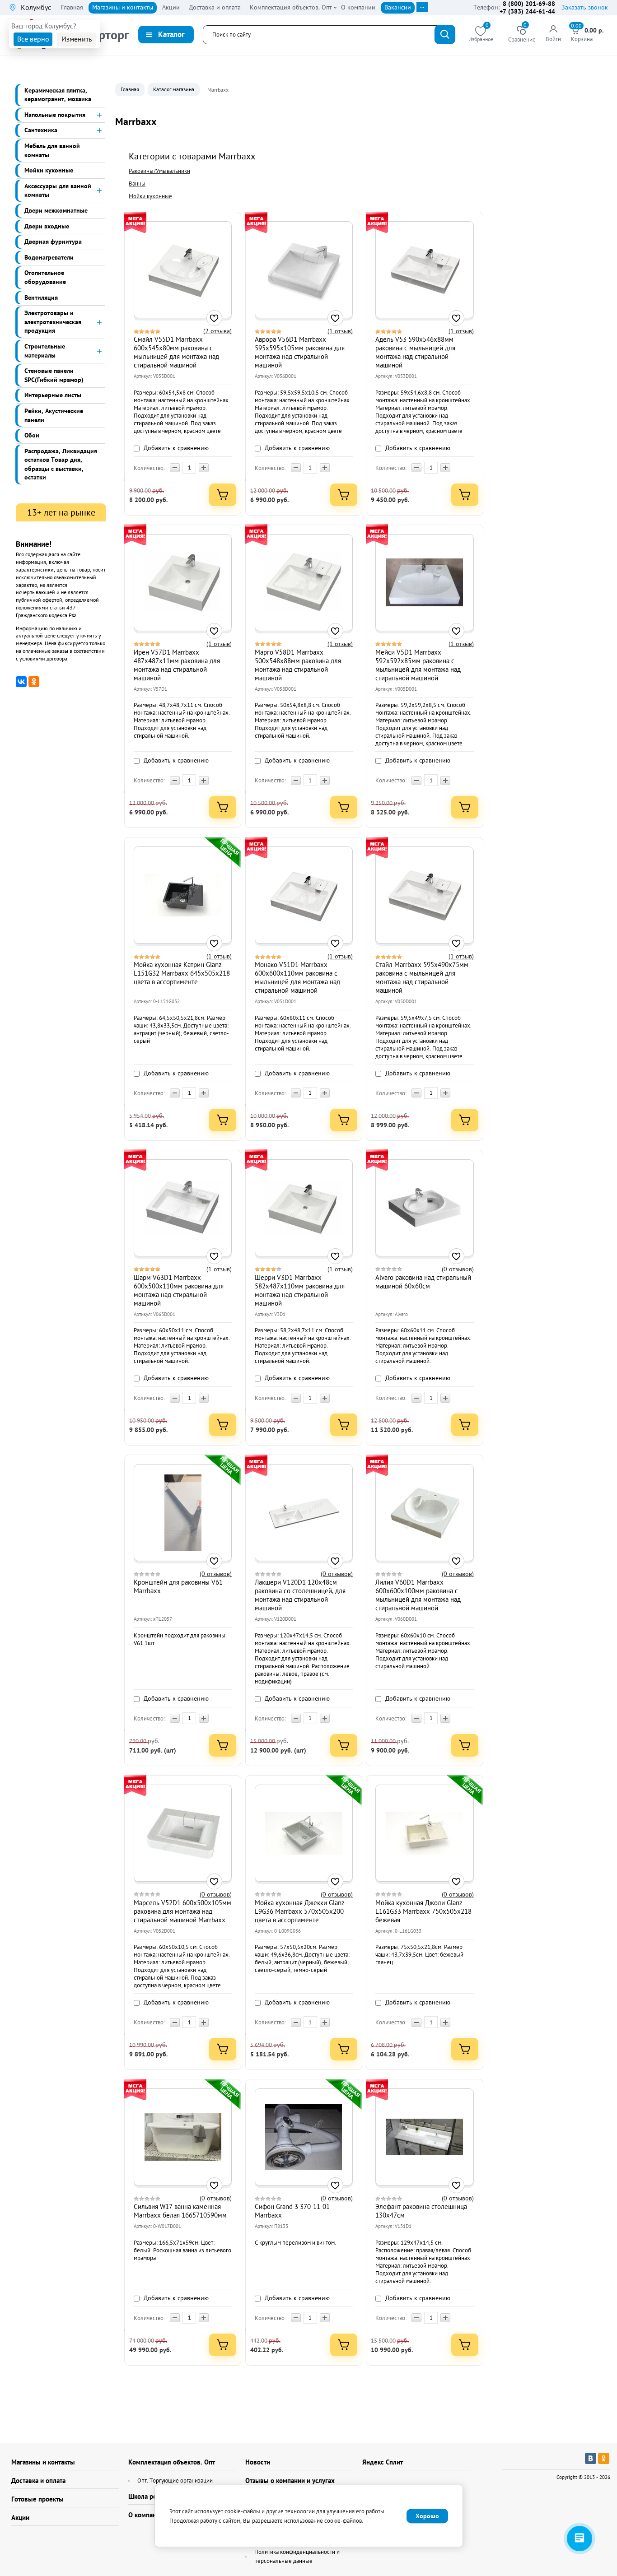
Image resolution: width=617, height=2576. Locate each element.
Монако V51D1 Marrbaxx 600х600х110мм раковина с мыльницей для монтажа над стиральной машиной (297, 977)
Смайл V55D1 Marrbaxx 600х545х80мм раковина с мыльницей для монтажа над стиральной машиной (176, 352)
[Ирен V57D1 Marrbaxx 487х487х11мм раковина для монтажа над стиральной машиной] (183, 582)
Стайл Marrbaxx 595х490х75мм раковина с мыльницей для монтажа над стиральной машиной (422, 977)
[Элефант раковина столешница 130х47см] (425, 2137)
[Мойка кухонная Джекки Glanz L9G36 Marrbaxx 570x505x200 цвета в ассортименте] (304, 1833)
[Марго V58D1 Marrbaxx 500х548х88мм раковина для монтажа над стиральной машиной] (304, 582)
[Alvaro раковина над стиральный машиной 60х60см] (425, 1208)
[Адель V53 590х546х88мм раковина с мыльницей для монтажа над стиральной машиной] (425, 270)
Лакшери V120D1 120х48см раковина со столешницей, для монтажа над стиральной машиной (300, 1595)
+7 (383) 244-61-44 (527, 11)
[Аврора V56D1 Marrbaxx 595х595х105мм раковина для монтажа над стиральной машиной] (304, 270)
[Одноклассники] (34, 682)
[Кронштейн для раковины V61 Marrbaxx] (183, 1513)
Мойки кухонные (150, 196)
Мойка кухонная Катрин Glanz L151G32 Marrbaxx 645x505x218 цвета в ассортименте (182, 973)
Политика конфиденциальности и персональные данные (297, 2556)
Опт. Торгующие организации (175, 2481)
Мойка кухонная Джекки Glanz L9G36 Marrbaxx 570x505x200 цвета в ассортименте (300, 1911)
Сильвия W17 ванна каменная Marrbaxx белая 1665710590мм (180, 2211)
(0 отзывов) (458, 1269)
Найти (445, 35)
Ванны (137, 184)
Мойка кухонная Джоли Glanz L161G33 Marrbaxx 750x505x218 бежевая (423, 1911)
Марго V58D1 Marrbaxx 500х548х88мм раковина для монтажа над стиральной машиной (298, 665)
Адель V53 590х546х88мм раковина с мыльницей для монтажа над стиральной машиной (415, 352)
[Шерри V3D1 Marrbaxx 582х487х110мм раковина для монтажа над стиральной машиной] (304, 1208)
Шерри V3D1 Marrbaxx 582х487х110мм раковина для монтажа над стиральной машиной (300, 1290)
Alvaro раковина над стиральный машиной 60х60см (423, 1282)
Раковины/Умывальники (159, 171)
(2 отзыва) (217, 331)
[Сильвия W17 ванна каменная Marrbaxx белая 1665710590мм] (183, 2137)
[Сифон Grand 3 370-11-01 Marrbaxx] (304, 2137)
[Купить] (223, 495)
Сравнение (522, 35)
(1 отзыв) (340, 331)
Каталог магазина (174, 89)
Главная (130, 89)
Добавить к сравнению (175, 448)
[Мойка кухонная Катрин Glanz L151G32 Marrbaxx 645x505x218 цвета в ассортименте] (183, 895)
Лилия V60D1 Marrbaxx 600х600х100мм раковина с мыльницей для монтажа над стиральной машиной (418, 1595)
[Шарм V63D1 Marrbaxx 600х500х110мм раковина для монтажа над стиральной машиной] (183, 1208)
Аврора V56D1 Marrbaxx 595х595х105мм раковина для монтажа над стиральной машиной (300, 352)
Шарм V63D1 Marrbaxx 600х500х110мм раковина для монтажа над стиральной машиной (179, 1290)
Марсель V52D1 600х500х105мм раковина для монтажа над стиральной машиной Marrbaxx (182, 1911)
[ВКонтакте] (21, 682)
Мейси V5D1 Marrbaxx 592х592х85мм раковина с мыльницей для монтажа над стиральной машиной (418, 665)
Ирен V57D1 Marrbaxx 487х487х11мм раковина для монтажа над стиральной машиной (177, 665)
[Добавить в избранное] (214, 318)
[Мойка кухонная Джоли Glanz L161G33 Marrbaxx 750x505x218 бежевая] (425, 1833)
